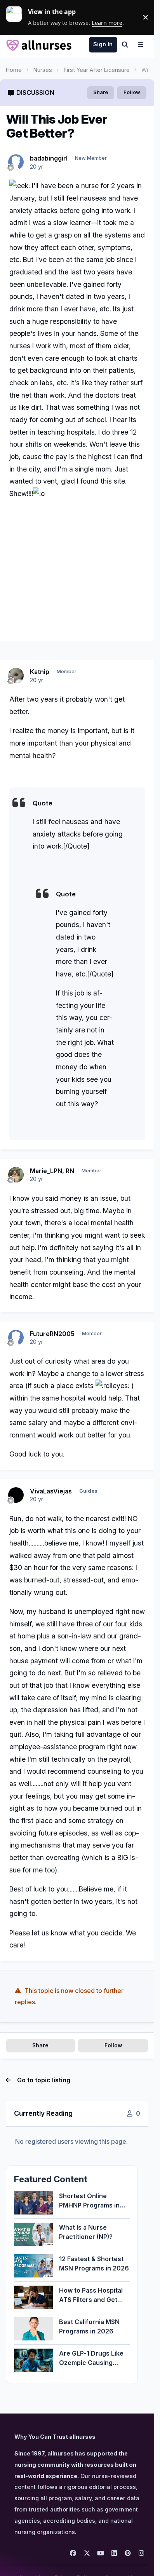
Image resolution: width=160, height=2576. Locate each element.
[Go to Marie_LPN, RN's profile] (16, 1175)
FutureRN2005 (52, 1334)
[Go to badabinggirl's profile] (16, 162)
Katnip (40, 672)
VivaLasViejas (51, 1491)
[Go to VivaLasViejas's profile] (16, 1495)
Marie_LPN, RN (52, 1171)
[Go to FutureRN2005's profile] (16, 1338)
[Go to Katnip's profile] (16, 676)
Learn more (17, 17)
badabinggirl (49, 158)
